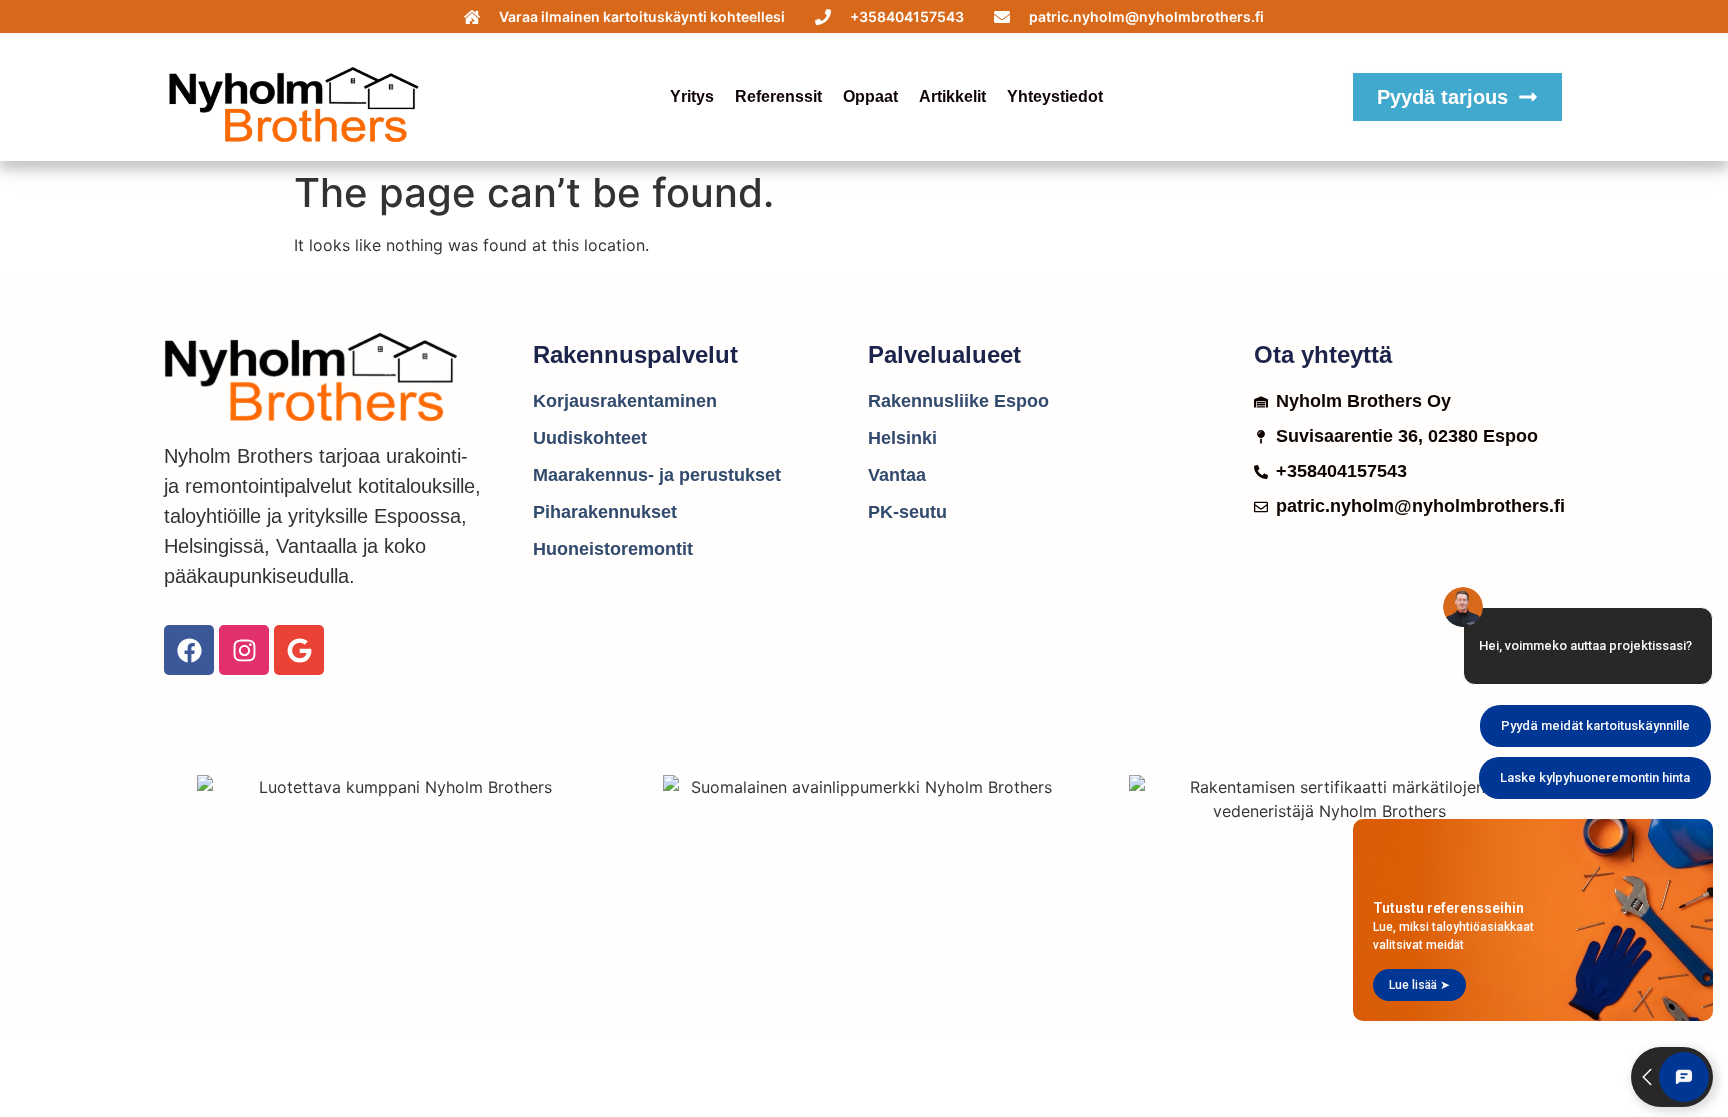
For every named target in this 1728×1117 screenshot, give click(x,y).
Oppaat (870, 96)
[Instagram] (244, 650)
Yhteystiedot (1055, 96)
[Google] (299, 650)
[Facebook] (189, 650)
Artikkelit (952, 96)
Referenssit (778, 96)
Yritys (692, 96)
